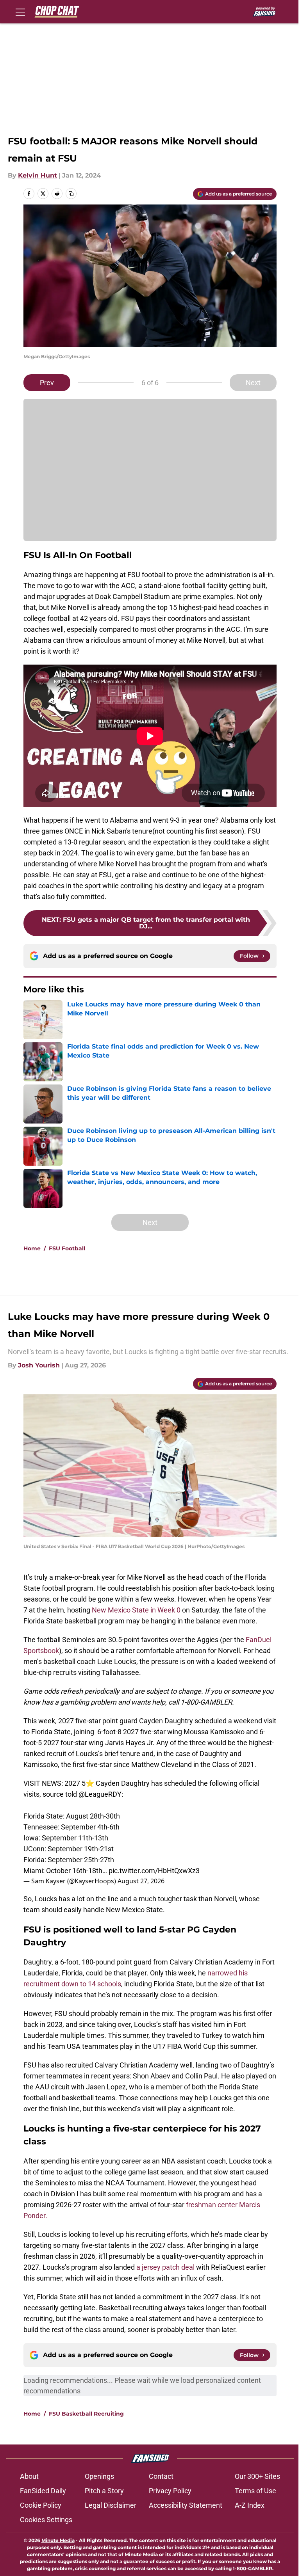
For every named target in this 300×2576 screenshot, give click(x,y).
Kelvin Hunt (37, 175)
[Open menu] (20, 12)
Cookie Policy (41, 2505)
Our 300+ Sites (257, 2476)
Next (253, 383)
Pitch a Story (104, 2491)
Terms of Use (255, 2491)
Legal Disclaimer (111, 2505)
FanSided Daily (43, 2491)
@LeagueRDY (100, 1794)
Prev (47, 383)
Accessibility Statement (186, 2505)
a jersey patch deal (165, 2267)
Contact (161, 2476)
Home (32, 1248)
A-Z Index (250, 2505)
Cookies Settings (46, 2520)
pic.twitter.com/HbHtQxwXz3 (154, 1871)
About (29, 2476)
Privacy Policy (170, 2491)
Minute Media (58, 2540)
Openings (99, 2476)
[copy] (71, 194)
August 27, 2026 (141, 1881)
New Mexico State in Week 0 (137, 1610)
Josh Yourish (39, 1365)
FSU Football (67, 1248)
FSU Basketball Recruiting (86, 2414)
